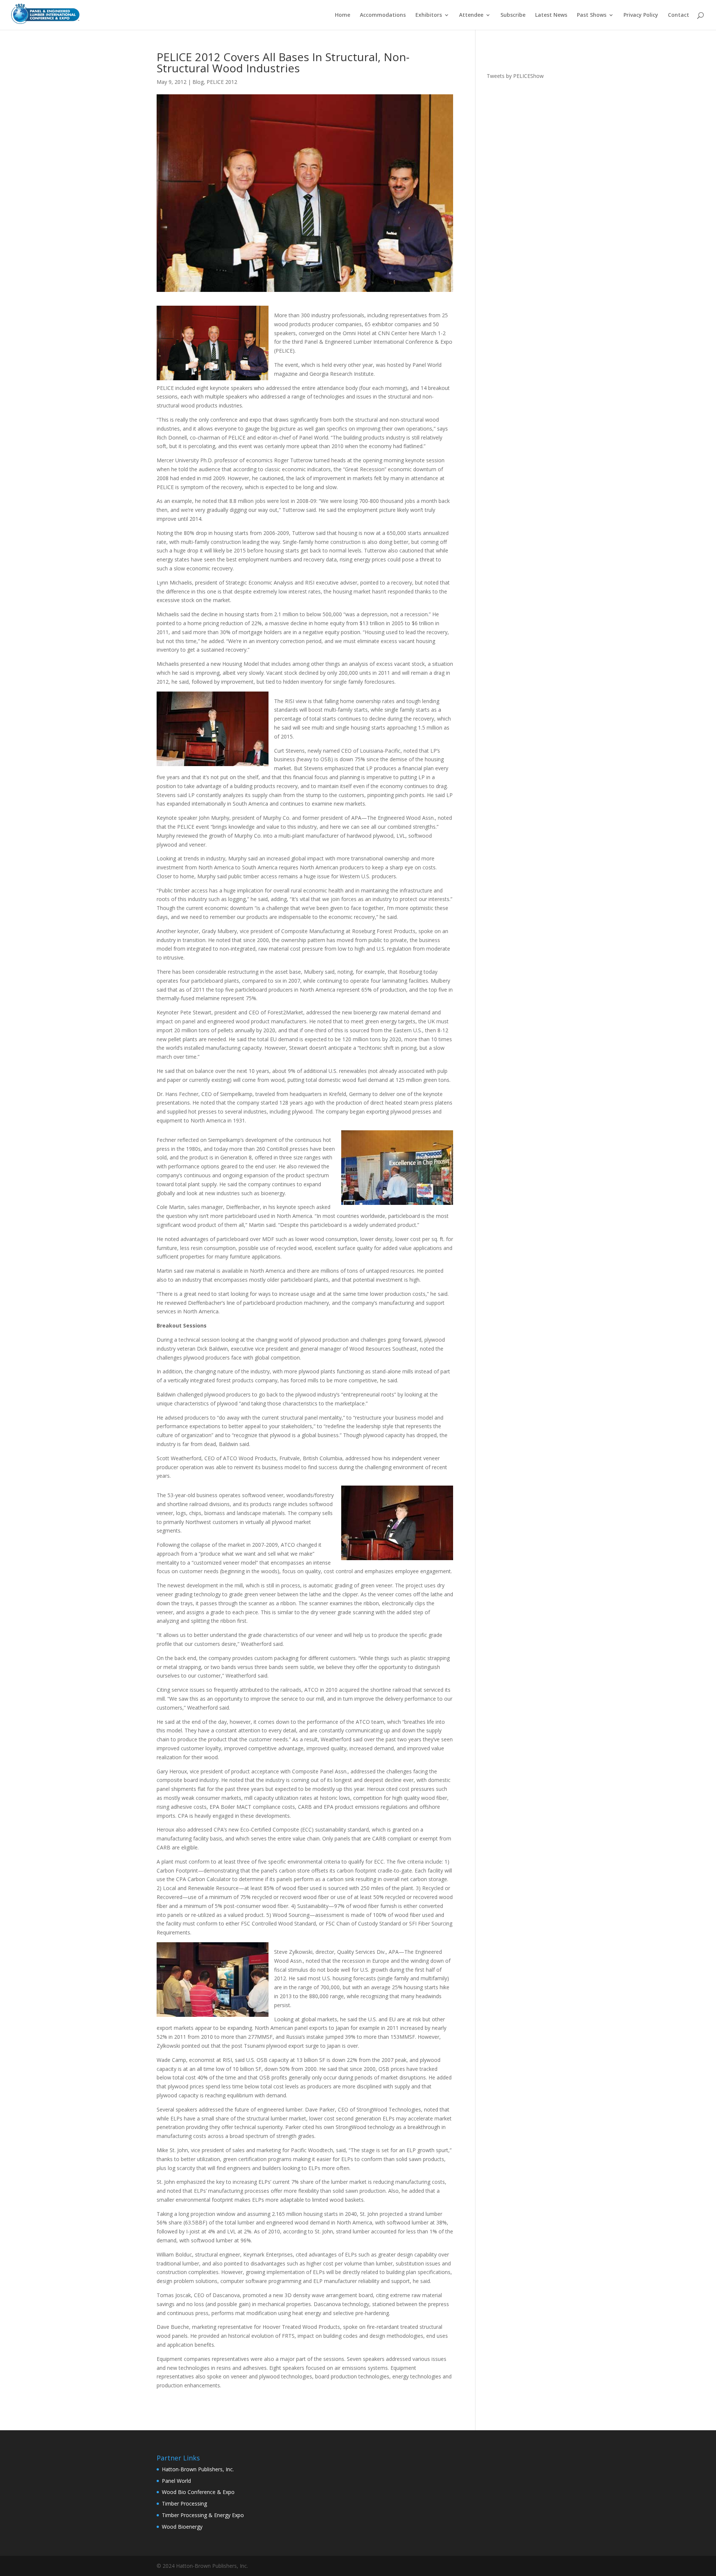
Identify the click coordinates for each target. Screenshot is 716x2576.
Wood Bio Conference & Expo (198, 2492)
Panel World (176, 2481)
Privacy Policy (641, 15)
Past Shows (592, 15)
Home (343, 15)
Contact (679, 15)
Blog (198, 82)
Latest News (551, 15)
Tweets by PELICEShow (515, 76)
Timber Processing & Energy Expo (203, 2515)
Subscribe (513, 15)
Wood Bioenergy (182, 2527)
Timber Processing (184, 2503)
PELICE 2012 (222, 82)
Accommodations (383, 15)
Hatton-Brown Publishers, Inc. (198, 2469)
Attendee (471, 15)
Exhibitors (429, 15)
